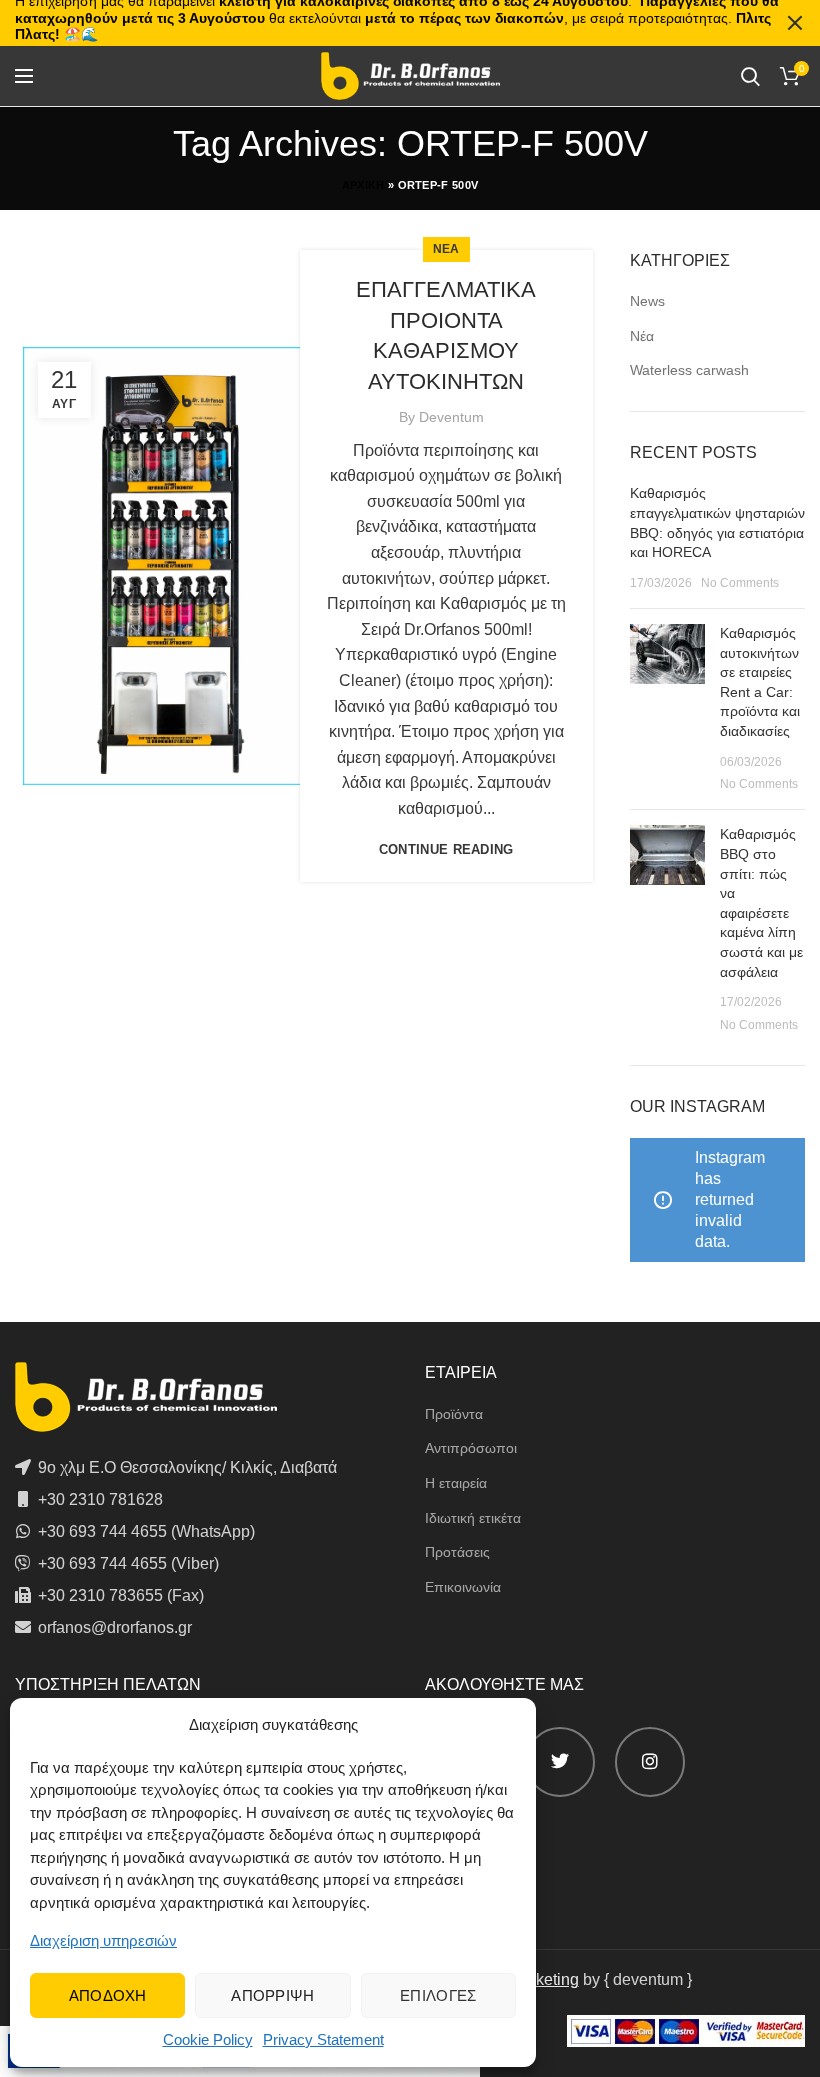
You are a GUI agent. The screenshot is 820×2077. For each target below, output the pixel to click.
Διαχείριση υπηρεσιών (103, 1940)
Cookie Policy (208, 2039)
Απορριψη (272, 1995)
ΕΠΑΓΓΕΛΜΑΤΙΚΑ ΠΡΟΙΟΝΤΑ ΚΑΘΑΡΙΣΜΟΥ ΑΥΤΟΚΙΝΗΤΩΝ (446, 335)
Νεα (446, 249)
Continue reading (446, 849)
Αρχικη (363, 185)
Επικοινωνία (463, 1587)
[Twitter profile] (560, 1762)
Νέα (642, 336)
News (647, 301)
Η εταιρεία (456, 1483)
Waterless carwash (689, 370)
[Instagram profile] (650, 1762)
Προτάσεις (457, 1552)
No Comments (740, 583)
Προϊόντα (454, 1414)
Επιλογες (438, 1995)
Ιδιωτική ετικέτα (473, 1518)
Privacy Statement (323, 2039)
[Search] (750, 76)
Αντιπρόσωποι (471, 1448)
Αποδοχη (108, 1995)
